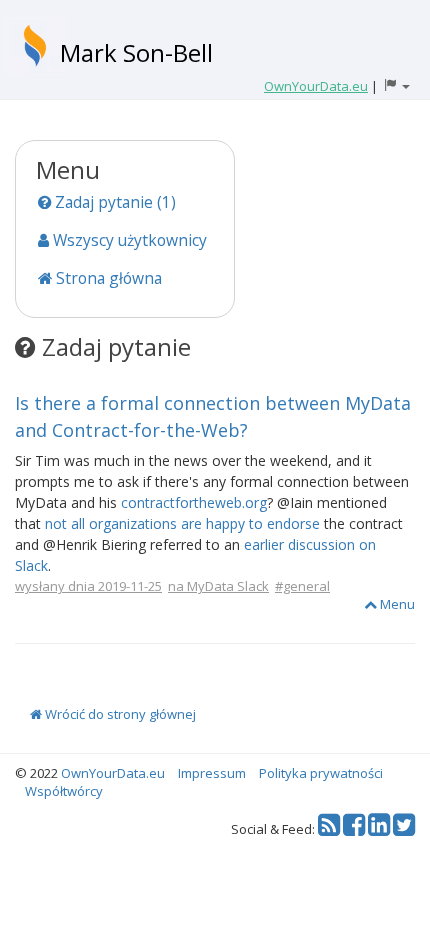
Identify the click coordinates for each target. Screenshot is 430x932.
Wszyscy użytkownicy (128, 240)
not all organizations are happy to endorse (182, 523)
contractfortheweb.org (194, 502)
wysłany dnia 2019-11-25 (88, 586)
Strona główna (107, 278)
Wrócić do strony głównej (119, 714)
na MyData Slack (218, 586)
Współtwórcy (64, 791)
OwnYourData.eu (113, 773)
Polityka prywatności (321, 773)
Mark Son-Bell (136, 52)
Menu (396, 604)
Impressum (212, 773)
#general (302, 586)
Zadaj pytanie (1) (113, 202)
